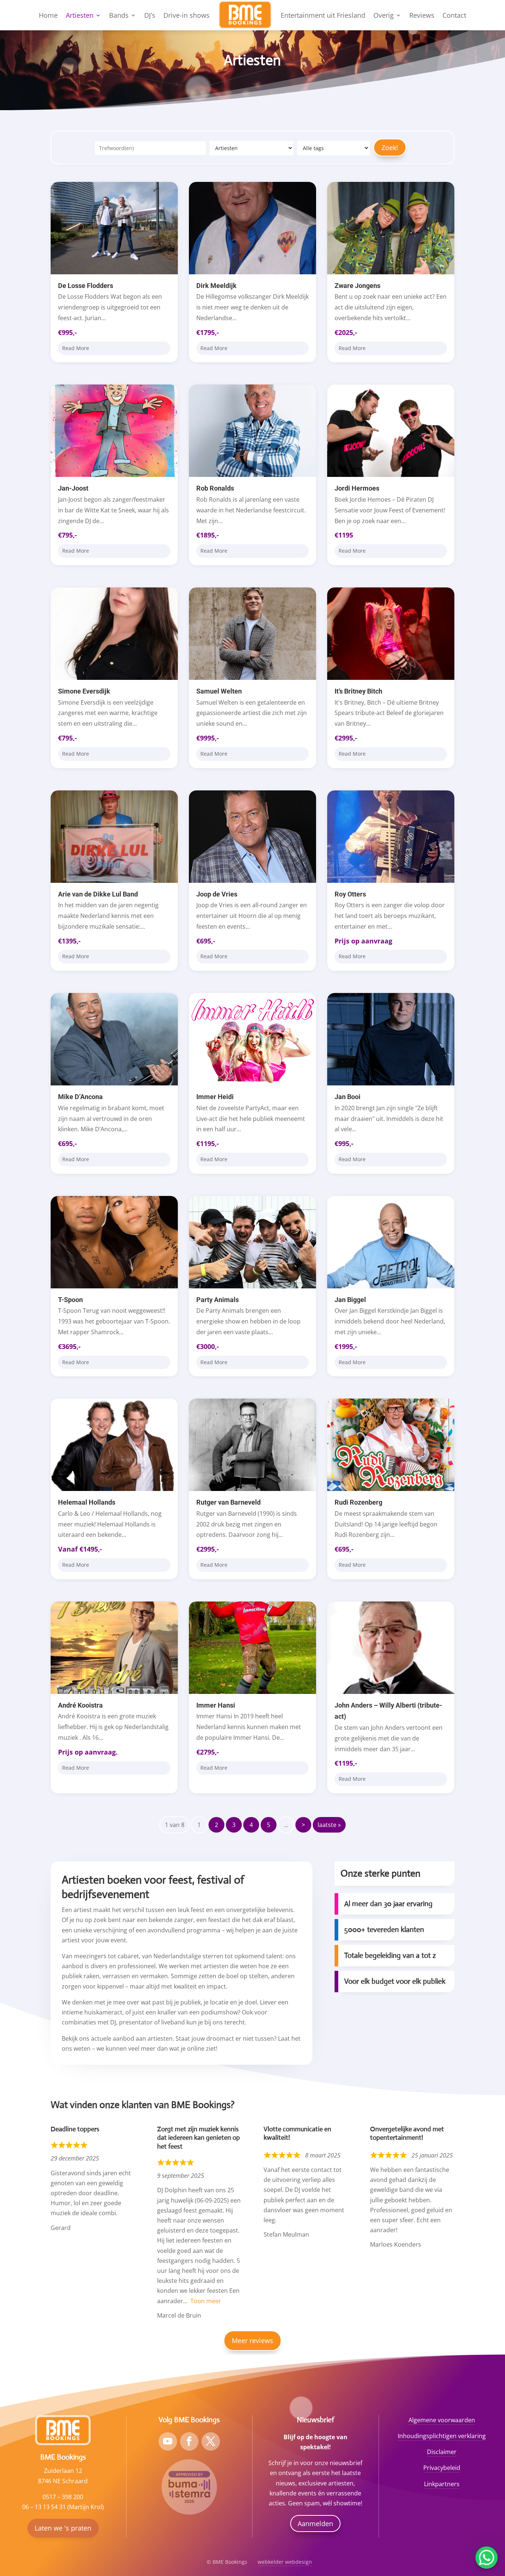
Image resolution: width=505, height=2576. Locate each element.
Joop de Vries (217, 894)
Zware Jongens (357, 286)
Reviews (422, 15)
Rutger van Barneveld (228, 1502)
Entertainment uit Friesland (323, 15)
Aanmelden (315, 2524)
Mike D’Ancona (80, 1097)
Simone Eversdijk (84, 691)
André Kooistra (80, 1705)
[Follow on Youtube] (168, 2441)
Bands (119, 15)
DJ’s (150, 15)
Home (48, 15)
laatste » (329, 1825)
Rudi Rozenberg (358, 1502)
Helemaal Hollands (87, 1502)
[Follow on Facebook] (189, 2441)
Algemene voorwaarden (442, 2420)
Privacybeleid (442, 2468)
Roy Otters (350, 894)
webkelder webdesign (285, 2562)
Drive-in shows (187, 15)
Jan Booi (348, 1097)
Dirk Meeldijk (216, 286)
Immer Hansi (216, 1705)
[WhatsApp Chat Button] (487, 2558)
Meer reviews (253, 2341)
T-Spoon (70, 1300)
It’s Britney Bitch (358, 691)
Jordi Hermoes (357, 488)
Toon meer (206, 2301)
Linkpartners (442, 2484)
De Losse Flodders (86, 286)
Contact (454, 15)
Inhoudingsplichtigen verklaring (442, 2436)
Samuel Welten (219, 691)
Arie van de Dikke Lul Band (98, 894)
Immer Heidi (215, 1097)
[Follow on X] (211, 2441)
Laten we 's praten (63, 2528)
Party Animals (218, 1300)
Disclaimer (442, 2452)
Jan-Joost (73, 488)
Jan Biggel (350, 1300)
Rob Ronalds (215, 488)
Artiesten (80, 15)
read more (76, 348)
